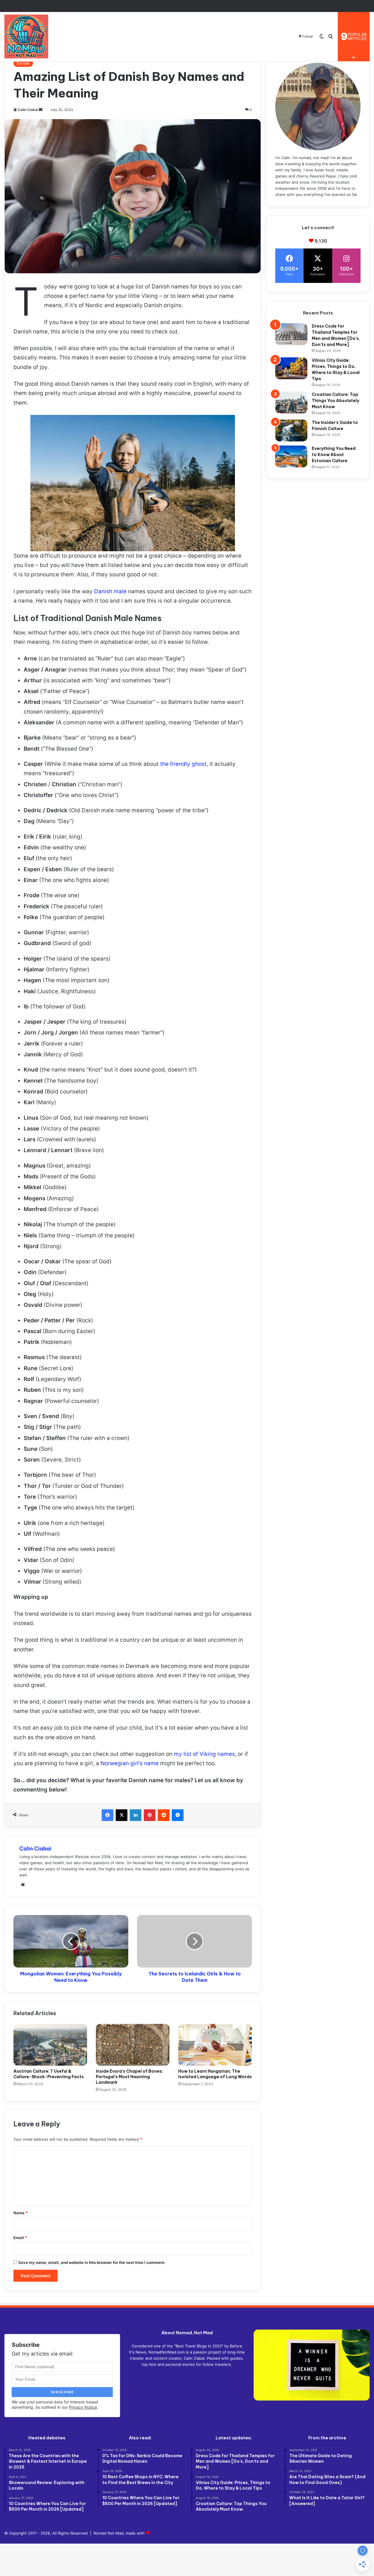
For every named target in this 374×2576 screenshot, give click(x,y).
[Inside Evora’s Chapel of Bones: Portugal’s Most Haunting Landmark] (133, 2045)
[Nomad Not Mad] (26, 36)
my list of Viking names (204, 1754)
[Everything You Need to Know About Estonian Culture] (291, 456)
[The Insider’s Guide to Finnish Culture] (291, 431)
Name (20, 2213)
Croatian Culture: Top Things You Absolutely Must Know (335, 401)
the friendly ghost (183, 764)
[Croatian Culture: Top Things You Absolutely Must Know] (291, 402)
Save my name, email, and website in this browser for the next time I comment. (92, 2262)
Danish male (110, 591)
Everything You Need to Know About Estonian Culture (334, 455)
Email (20, 2238)
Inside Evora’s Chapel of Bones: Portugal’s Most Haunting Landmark (129, 2077)
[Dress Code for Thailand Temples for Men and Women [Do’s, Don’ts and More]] (291, 334)
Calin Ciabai (28, 110)
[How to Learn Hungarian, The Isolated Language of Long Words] (215, 2045)
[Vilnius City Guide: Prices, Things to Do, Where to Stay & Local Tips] (291, 368)
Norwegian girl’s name (130, 1763)
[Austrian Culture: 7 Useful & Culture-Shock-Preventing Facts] (50, 2045)
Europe (23, 63)
